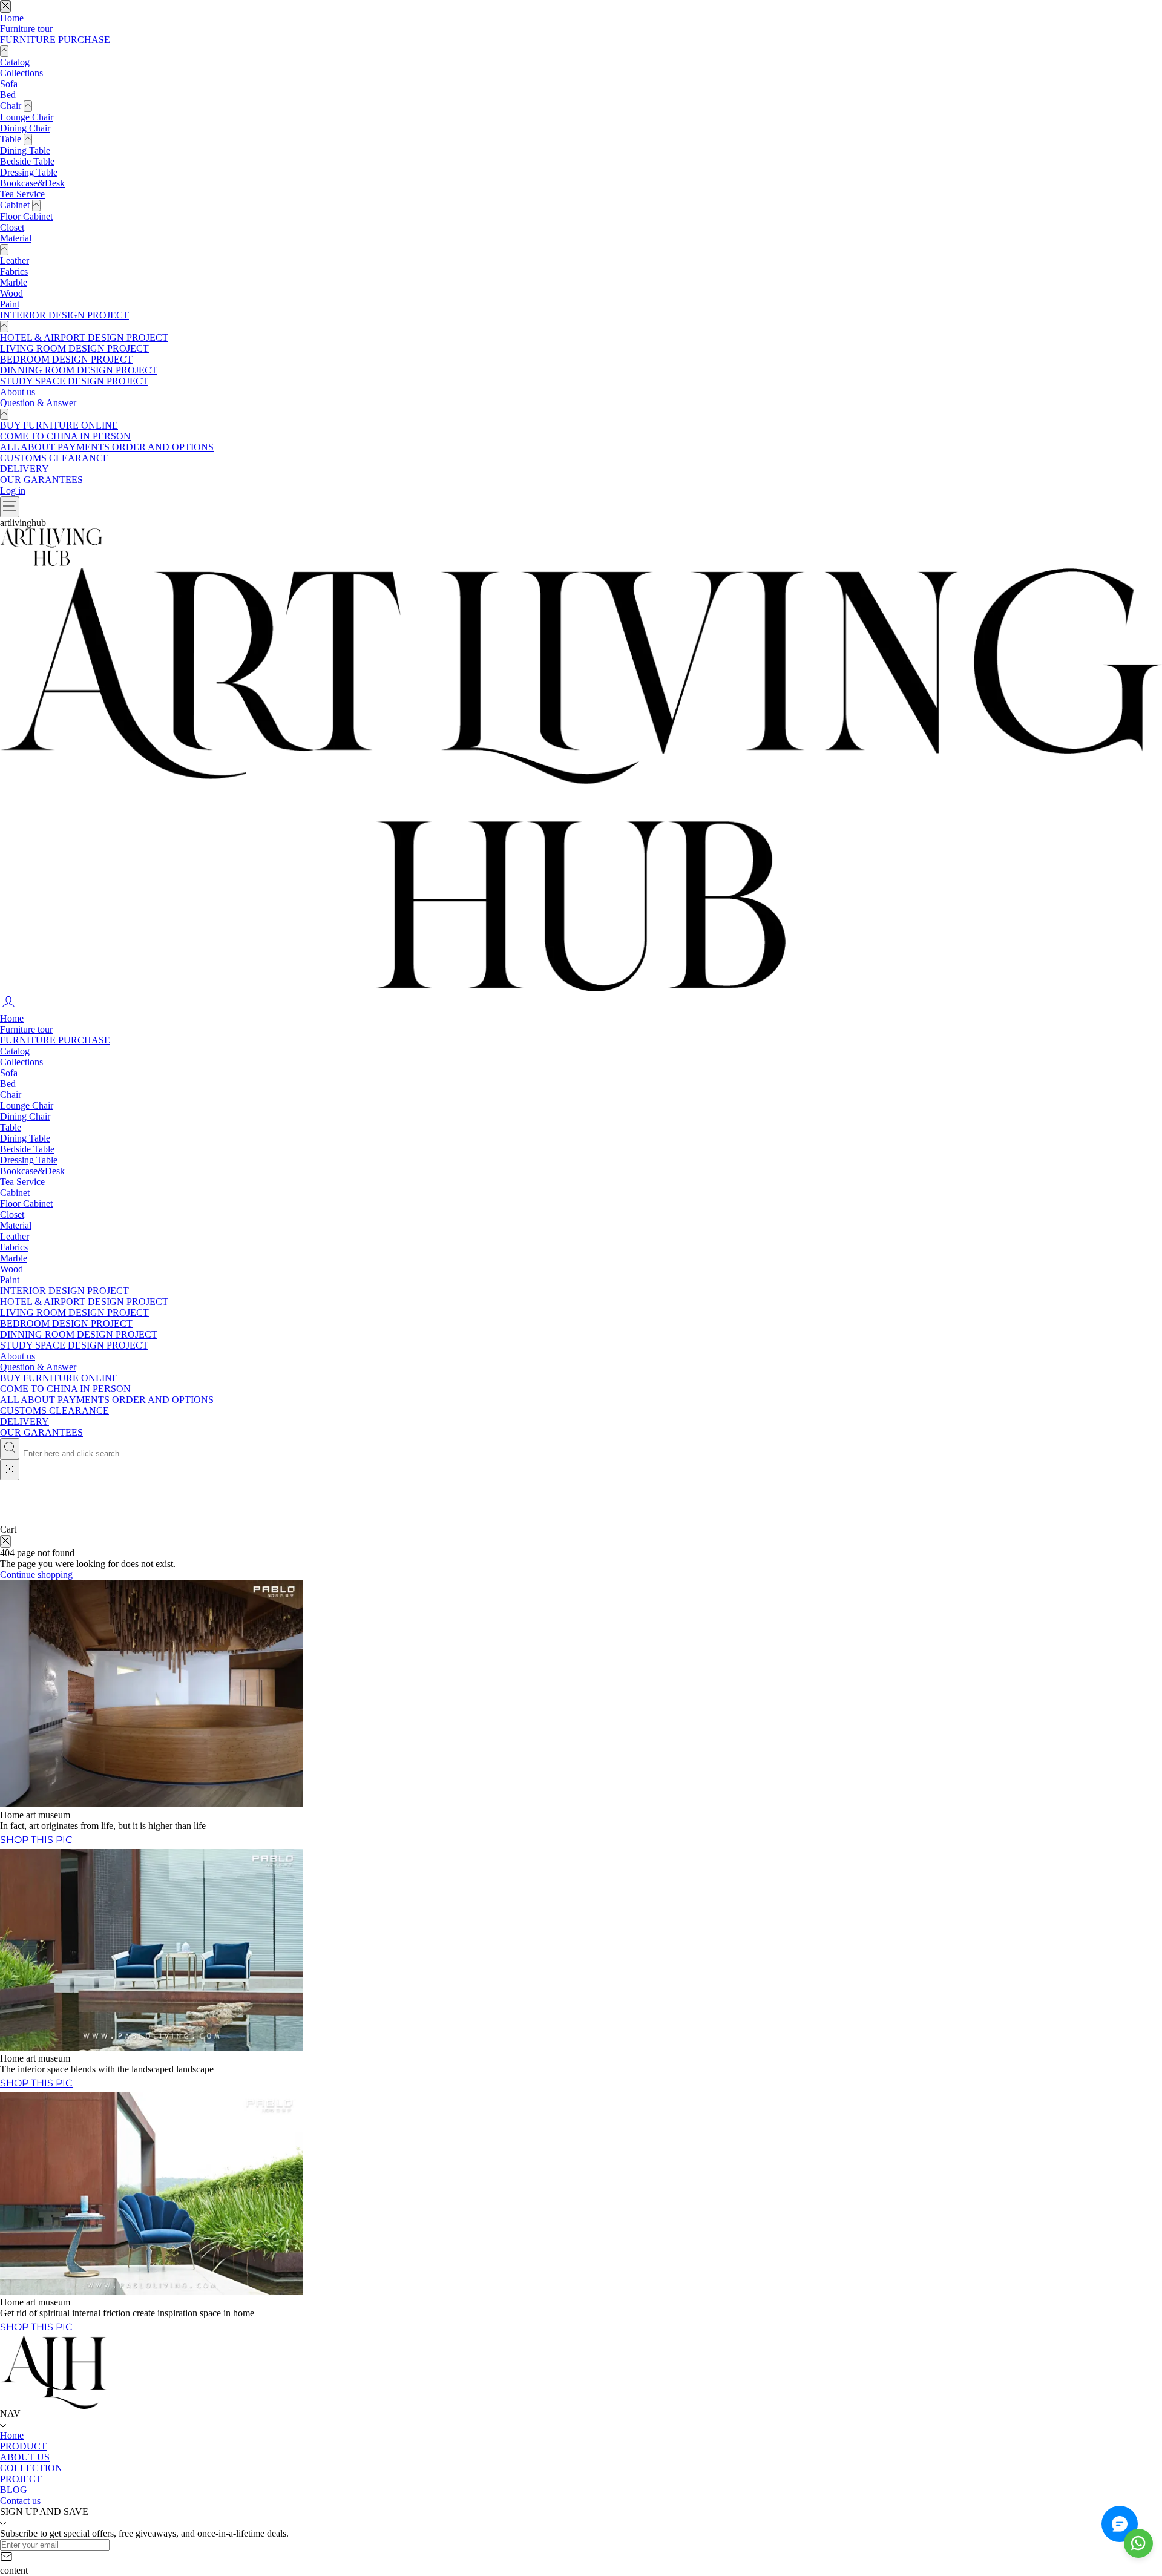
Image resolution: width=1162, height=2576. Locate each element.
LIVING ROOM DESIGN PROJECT (74, 348)
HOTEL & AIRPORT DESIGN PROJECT (84, 337)
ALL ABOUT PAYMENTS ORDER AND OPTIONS (107, 447)
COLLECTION (31, 2468)
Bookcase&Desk (32, 183)
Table (12, 139)
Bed (8, 95)
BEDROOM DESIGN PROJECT (66, 359)
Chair (12, 106)
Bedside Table (27, 161)
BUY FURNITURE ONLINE (59, 425)
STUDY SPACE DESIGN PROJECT (74, 381)
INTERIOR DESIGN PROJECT (64, 315)
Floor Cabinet (26, 216)
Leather (15, 261)
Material (16, 238)
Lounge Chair (27, 117)
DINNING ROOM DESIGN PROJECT (79, 370)
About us (18, 392)
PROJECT (21, 2479)
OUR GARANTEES (41, 480)
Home (12, 18)
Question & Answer (38, 403)
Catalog (15, 62)
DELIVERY (25, 469)
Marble (14, 282)
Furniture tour (26, 29)
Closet (12, 227)
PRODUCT (23, 2446)
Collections (21, 73)
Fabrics (14, 271)
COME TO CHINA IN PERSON (65, 436)
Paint (10, 304)
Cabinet (16, 205)
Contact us (20, 2501)
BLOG (14, 2490)
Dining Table (25, 150)
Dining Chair (25, 128)
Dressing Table (29, 172)
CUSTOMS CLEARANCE (54, 458)
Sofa (9, 84)
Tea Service (22, 194)
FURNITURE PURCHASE (55, 40)
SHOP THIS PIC (36, 2327)
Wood (11, 293)
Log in (13, 491)
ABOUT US (25, 2457)
